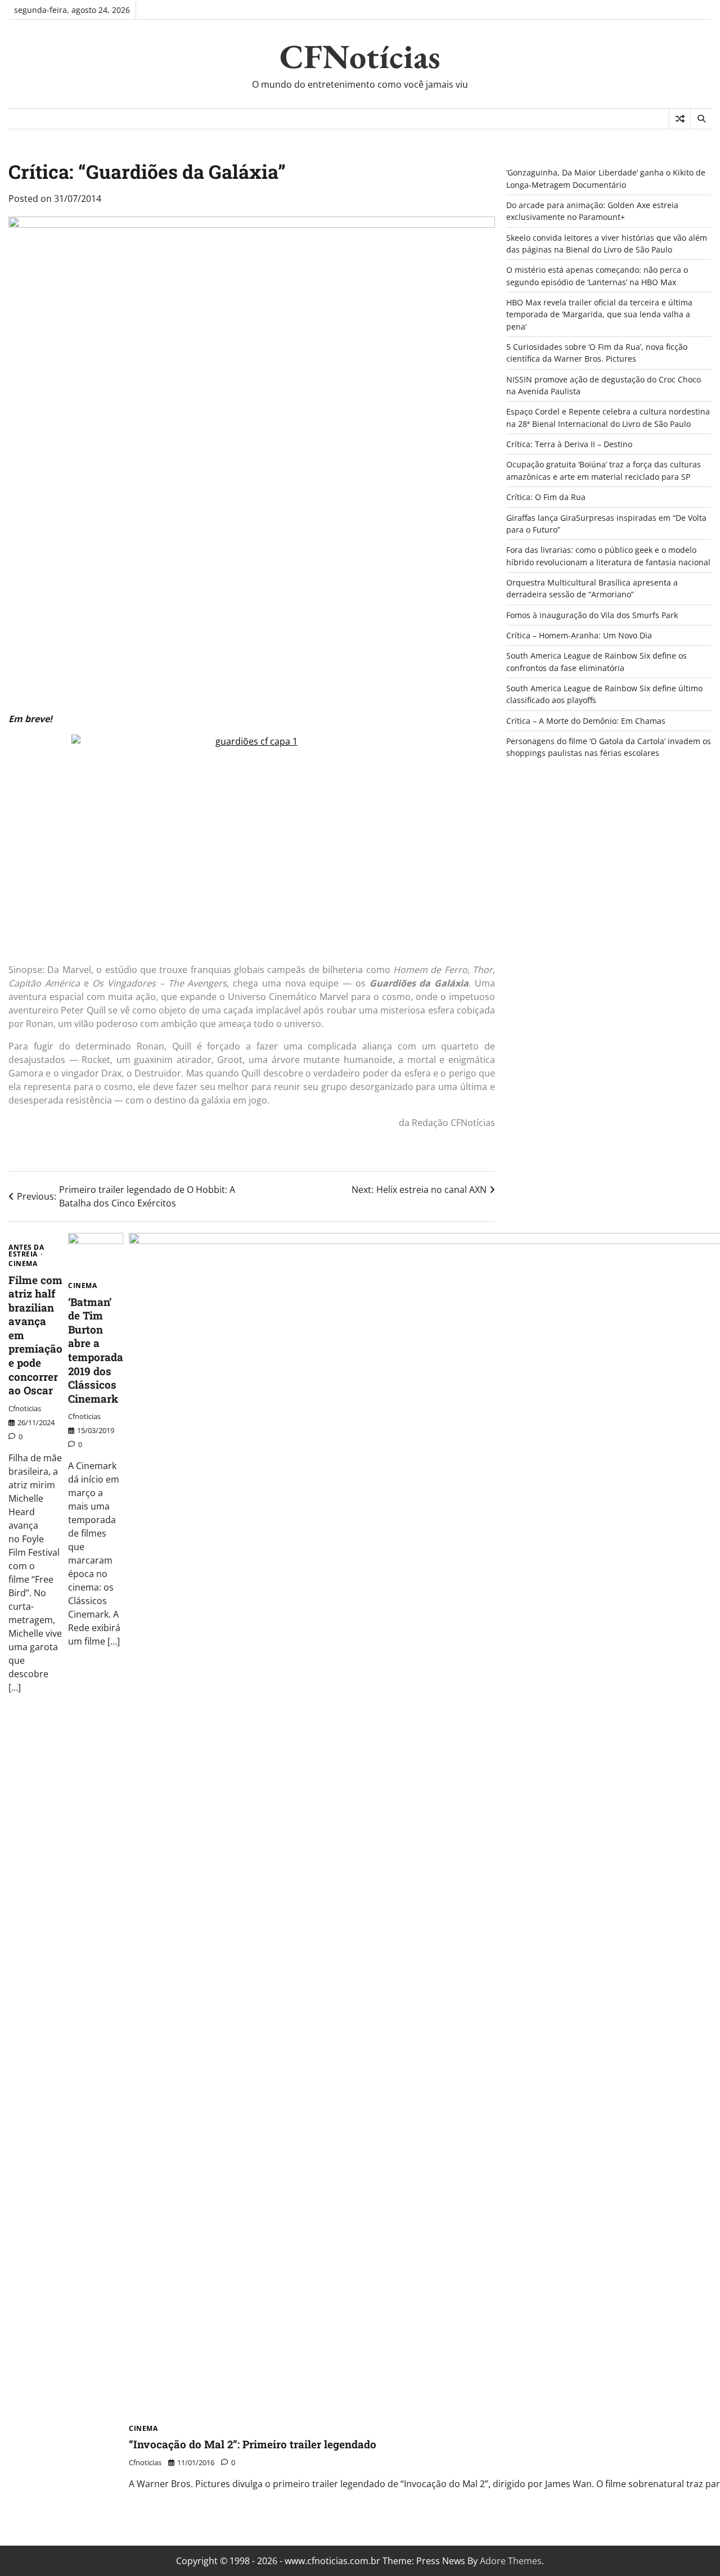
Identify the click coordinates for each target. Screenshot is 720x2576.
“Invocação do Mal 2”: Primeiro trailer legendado (253, 2444)
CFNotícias (360, 56)
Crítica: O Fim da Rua (546, 497)
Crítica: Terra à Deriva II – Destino (569, 444)
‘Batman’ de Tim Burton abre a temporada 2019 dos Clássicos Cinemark (96, 1350)
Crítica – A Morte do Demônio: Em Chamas (586, 721)
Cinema (23, 1264)
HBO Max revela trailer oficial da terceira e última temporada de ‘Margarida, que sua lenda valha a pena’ (599, 314)
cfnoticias (25, 1408)
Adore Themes (511, 2561)
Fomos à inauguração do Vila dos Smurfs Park (592, 615)
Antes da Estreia (26, 1251)
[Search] (701, 119)
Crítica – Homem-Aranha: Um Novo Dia (579, 635)
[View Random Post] (680, 119)
